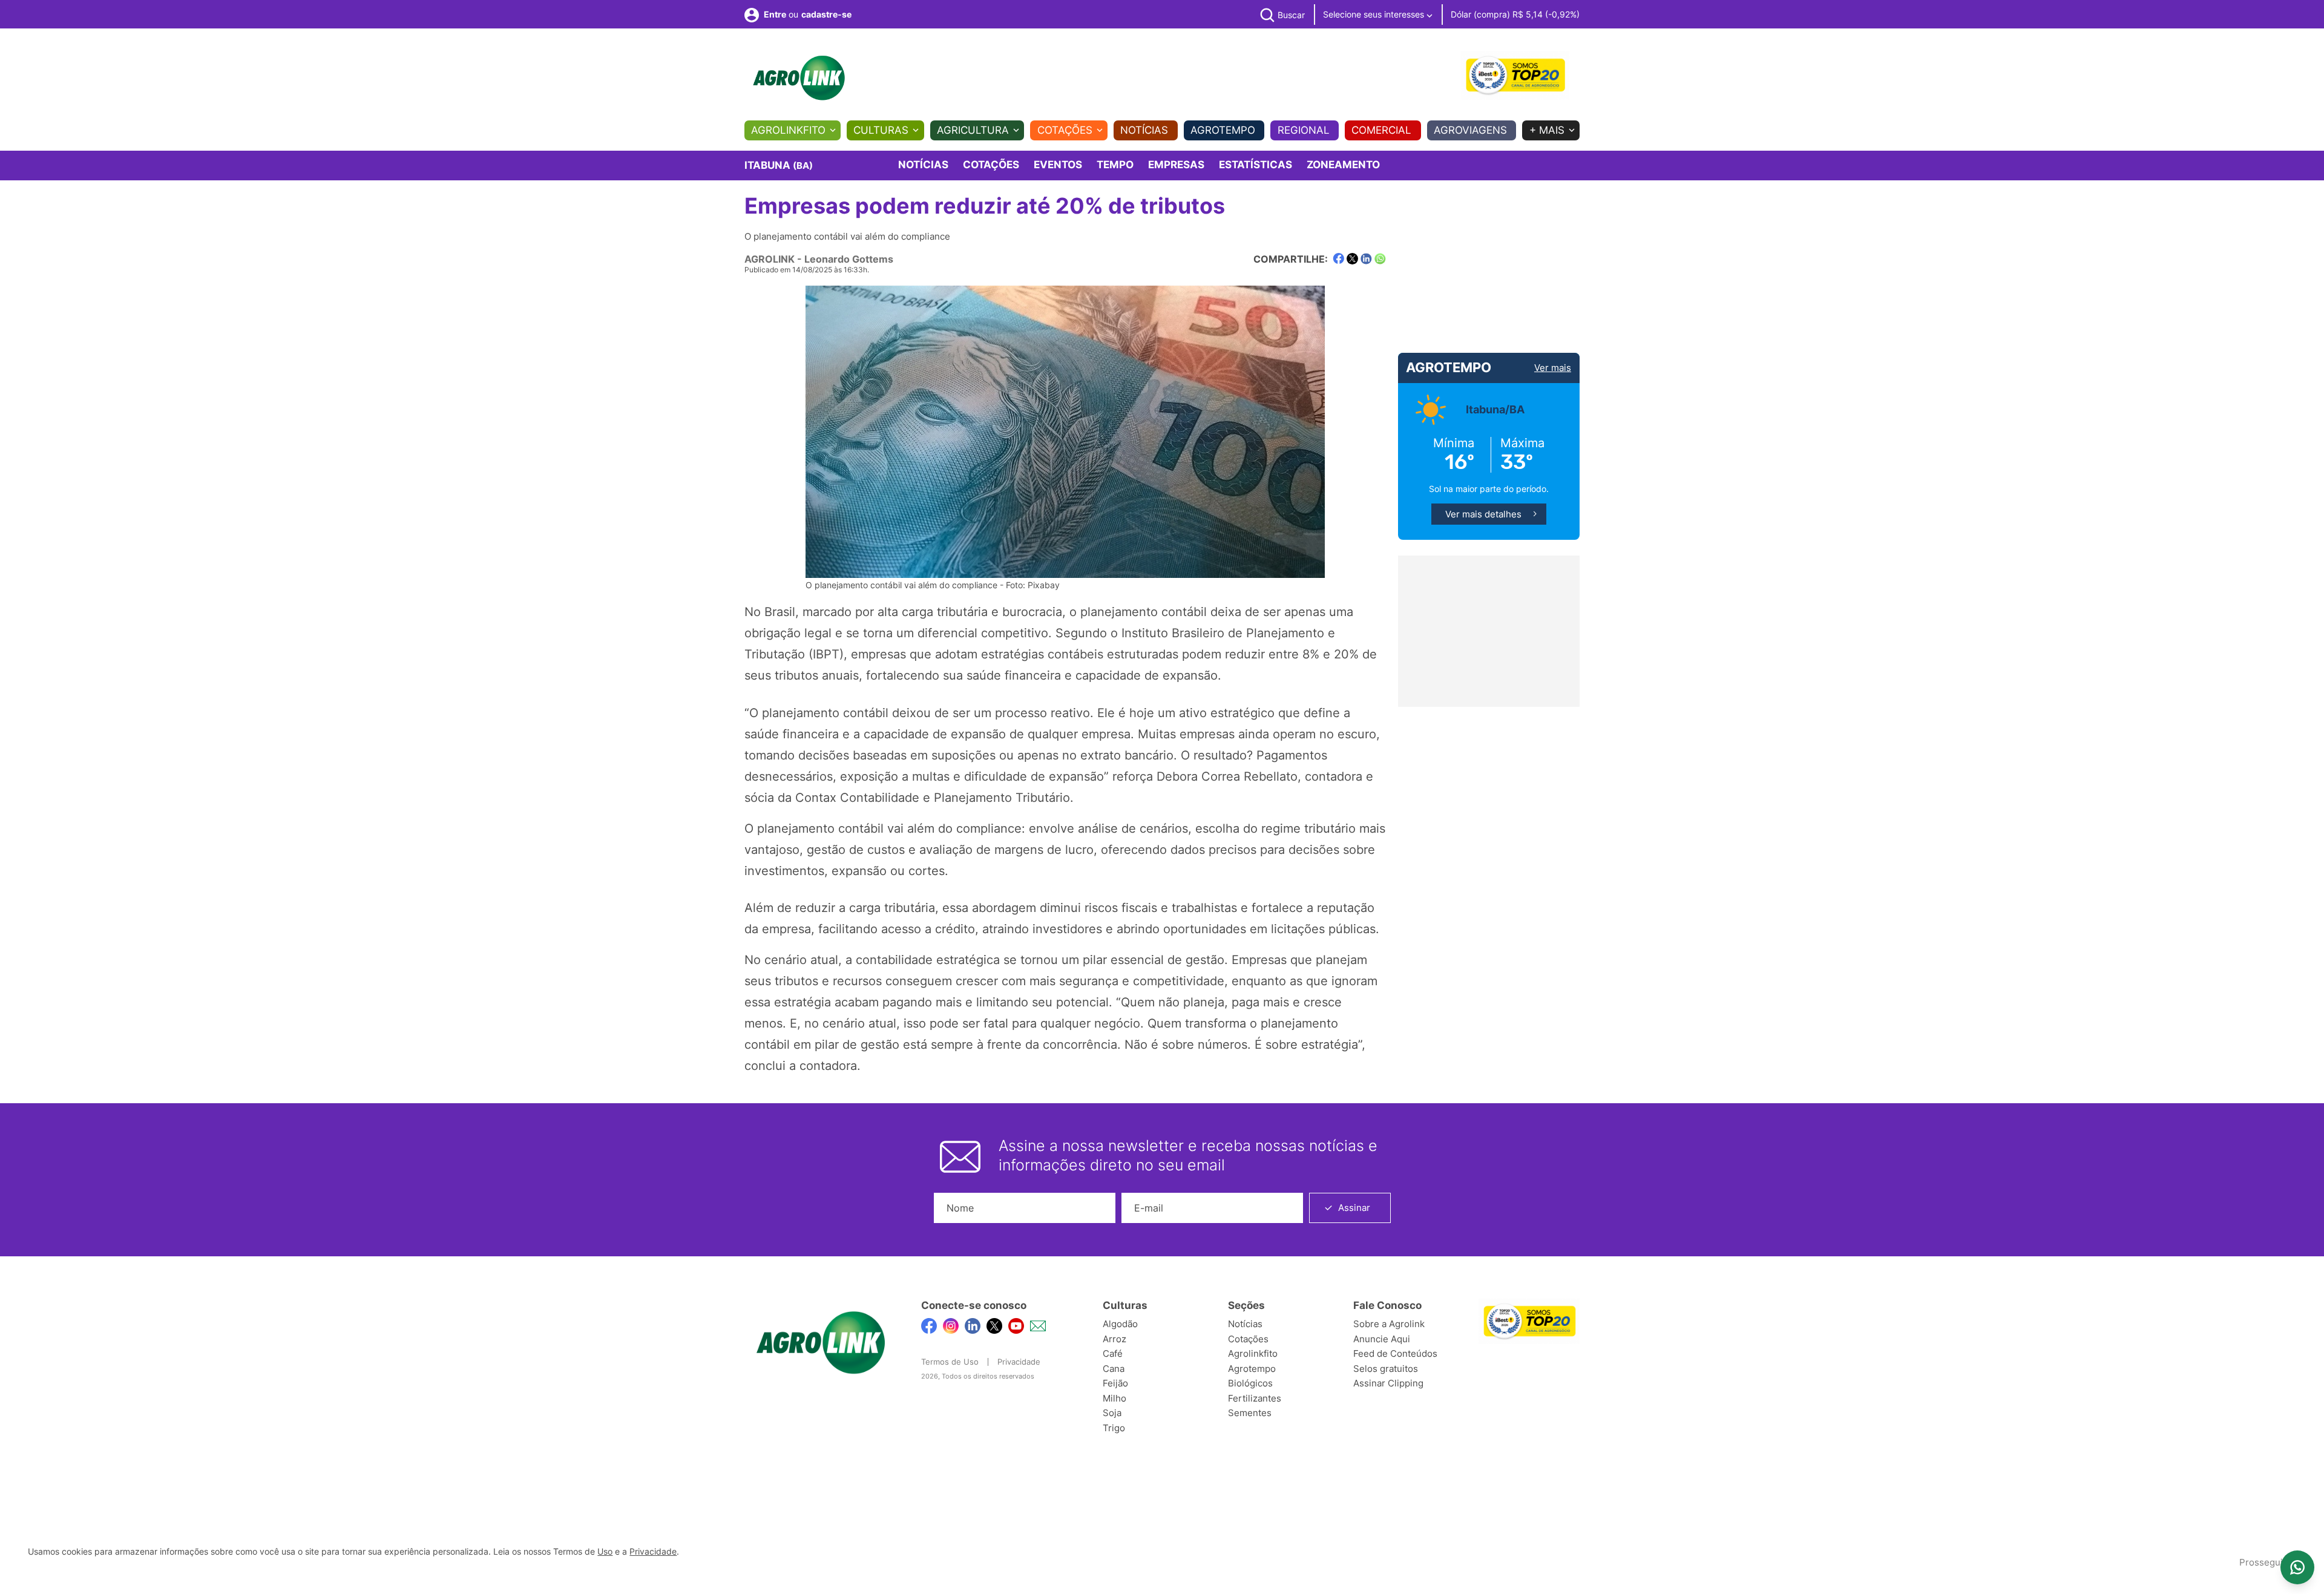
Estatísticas (1256, 165)
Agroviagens (1470, 130)
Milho (1114, 1398)
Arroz (1114, 1339)
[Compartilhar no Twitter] (1352, 259)
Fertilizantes (1255, 1398)
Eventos (1058, 165)
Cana (1114, 1369)
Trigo (1114, 1428)
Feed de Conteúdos (1395, 1353)
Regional (1304, 130)
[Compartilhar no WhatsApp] (1380, 259)
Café (1113, 1353)
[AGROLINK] (799, 78)
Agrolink (770, 259)
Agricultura (973, 130)
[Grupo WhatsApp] (2297, 1567)
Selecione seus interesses (1375, 14)
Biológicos (1250, 1383)
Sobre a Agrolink (1389, 1324)
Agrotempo (1223, 130)
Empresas (1176, 165)
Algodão (1120, 1324)
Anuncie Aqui (1382, 1339)
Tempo (1115, 165)
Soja (1112, 1413)
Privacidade (1019, 1362)
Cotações (1065, 130)
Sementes (1250, 1413)
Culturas (881, 130)
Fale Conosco (1387, 1305)
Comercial (1381, 130)
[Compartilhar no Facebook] (1338, 259)
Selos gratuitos (1386, 1369)
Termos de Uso (950, 1362)
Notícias (1144, 130)
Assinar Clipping (1388, 1383)
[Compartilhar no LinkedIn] (1366, 259)
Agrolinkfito (788, 130)
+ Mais (1547, 130)
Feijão (1115, 1383)
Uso (605, 1552)
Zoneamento (1343, 165)
